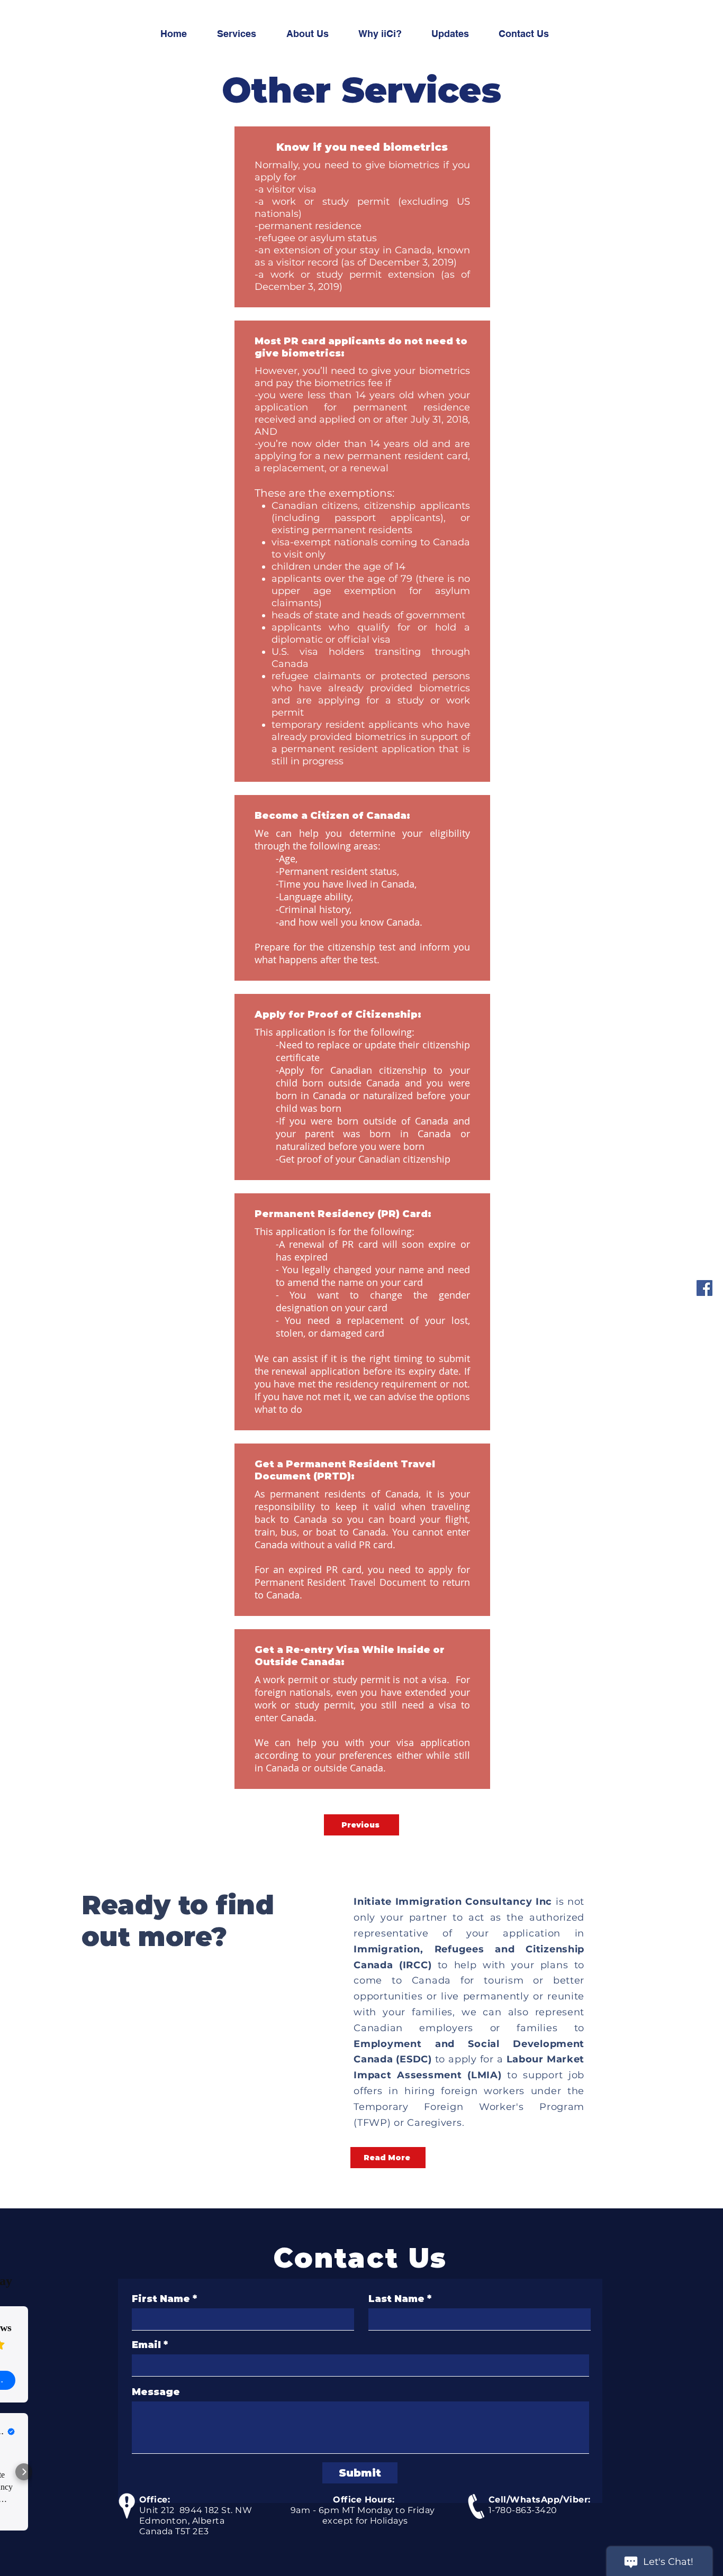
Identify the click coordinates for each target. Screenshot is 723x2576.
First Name (161, 2299)
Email (146, 2345)
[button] (388, 2158)
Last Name (396, 2299)
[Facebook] (704, 1288)
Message (156, 2392)
